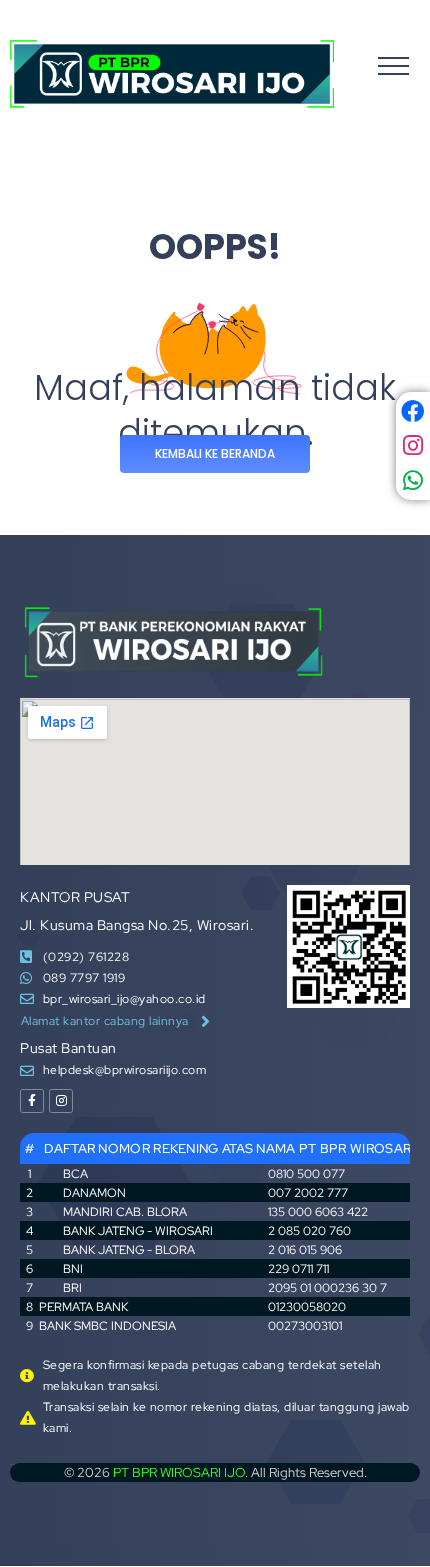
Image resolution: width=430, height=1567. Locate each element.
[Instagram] (61, 1101)
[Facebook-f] (32, 1101)
